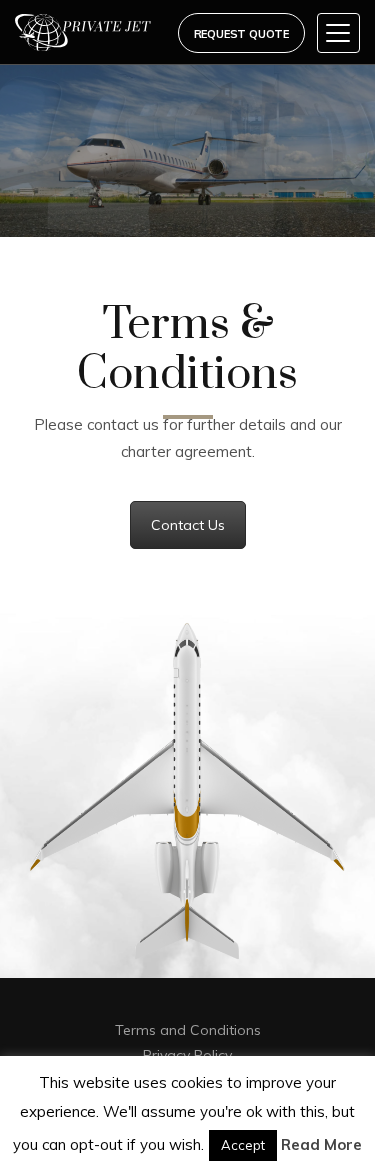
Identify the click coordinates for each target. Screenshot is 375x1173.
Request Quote (241, 34)
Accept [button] (243, 1145)
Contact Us (188, 525)
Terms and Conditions (188, 1030)
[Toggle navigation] (338, 33)
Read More (321, 1144)
